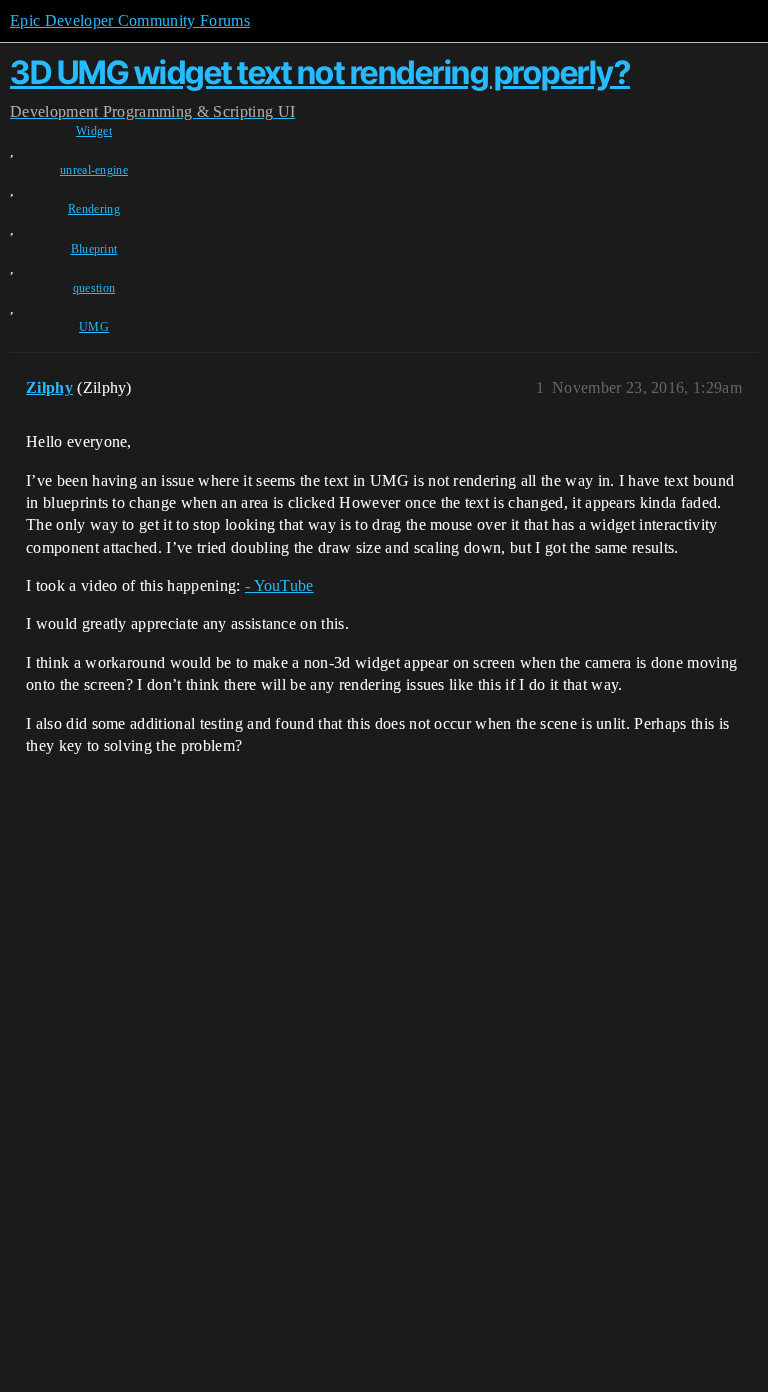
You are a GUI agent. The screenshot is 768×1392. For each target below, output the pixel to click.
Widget (94, 131)
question (94, 288)
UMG (94, 327)
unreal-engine (94, 170)
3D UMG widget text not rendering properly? (320, 72)
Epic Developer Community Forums (130, 20)
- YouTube (279, 585)
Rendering (94, 209)
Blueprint (94, 249)
